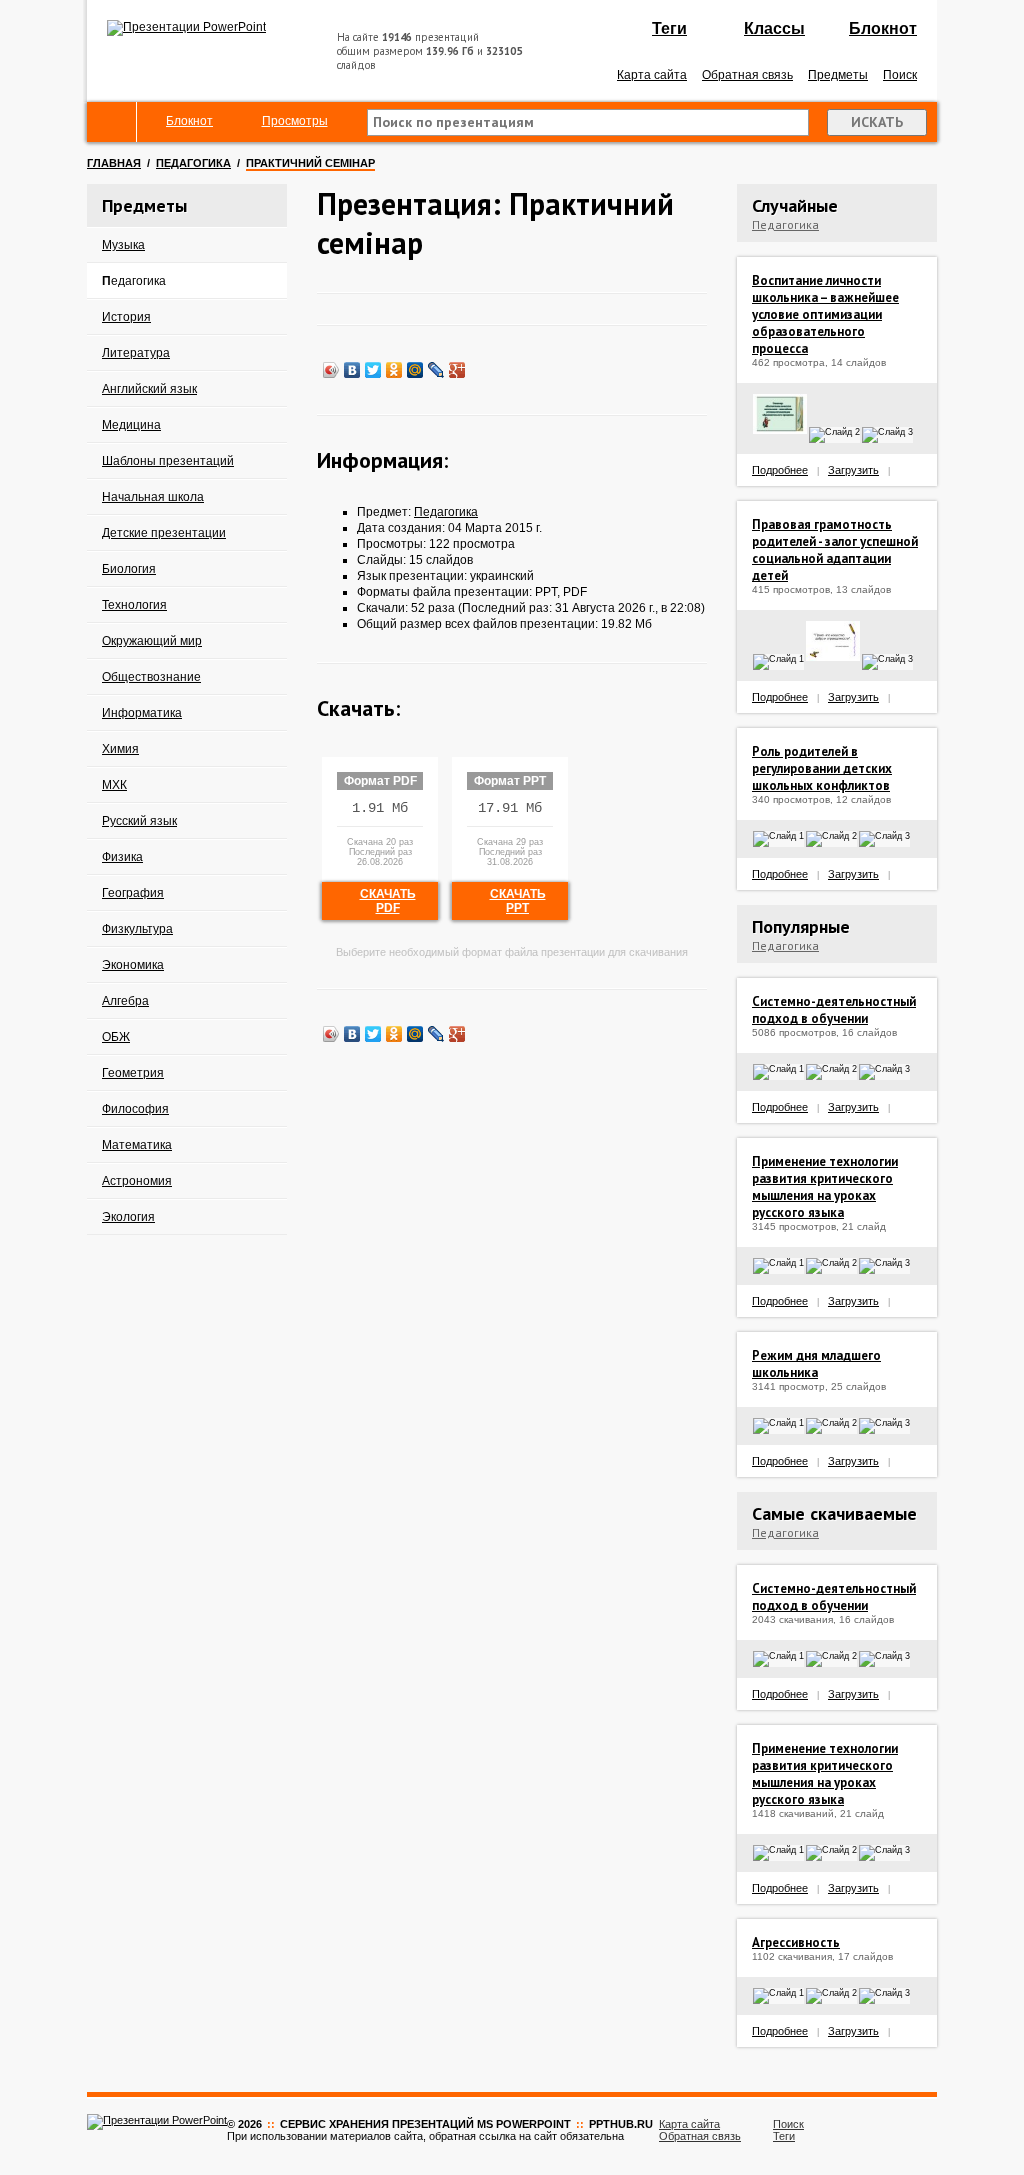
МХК (114, 785)
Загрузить (853, 470)
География (133, 893)
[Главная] (112, 122)
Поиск (900, 75)
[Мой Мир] (415, 370)
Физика (122, 857)
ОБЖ (116, 1037)
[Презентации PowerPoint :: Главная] (186, 27)
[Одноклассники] (394, 370)
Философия (135, 1109)
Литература (136, 353)
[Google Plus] (457, 370)
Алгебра (125, 1001)
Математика (137, 1145)
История (126, 317)
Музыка (123, 245)
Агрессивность (796, 1942)
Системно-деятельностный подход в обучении (834, 1010)
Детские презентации (164, 533)
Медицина (131, 425)
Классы (774, 28)
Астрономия (137, 1181)
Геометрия (133, 1073)
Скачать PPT (518, 901)
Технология (134, 605)
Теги (669, 28)
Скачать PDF (388, 901)
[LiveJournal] (436, 370)
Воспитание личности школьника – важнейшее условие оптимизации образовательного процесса (825, 314)
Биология (129, 569)
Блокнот (883, 28)
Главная (114, 163)
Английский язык (149, 389)
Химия (120, 749)
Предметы (838, 75)
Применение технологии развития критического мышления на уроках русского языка (825, 1187)
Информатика (142, 713)
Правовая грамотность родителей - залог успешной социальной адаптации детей (835, 550)
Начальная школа (153, 497)
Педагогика (193, 163)
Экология (128, 1217)
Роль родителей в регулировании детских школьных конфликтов (822, 768)
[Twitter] (373, 370)
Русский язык (139, 821)
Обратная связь (747, 75)
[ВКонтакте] (352, 370)
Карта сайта (652, 75)
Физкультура (137, 929)
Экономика (133, 965)
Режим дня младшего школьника (816, 1364)
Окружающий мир (152, 641)
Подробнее (780, 470)
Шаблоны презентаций (168, 461)
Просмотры (295, 121)
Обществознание (151, 677)
